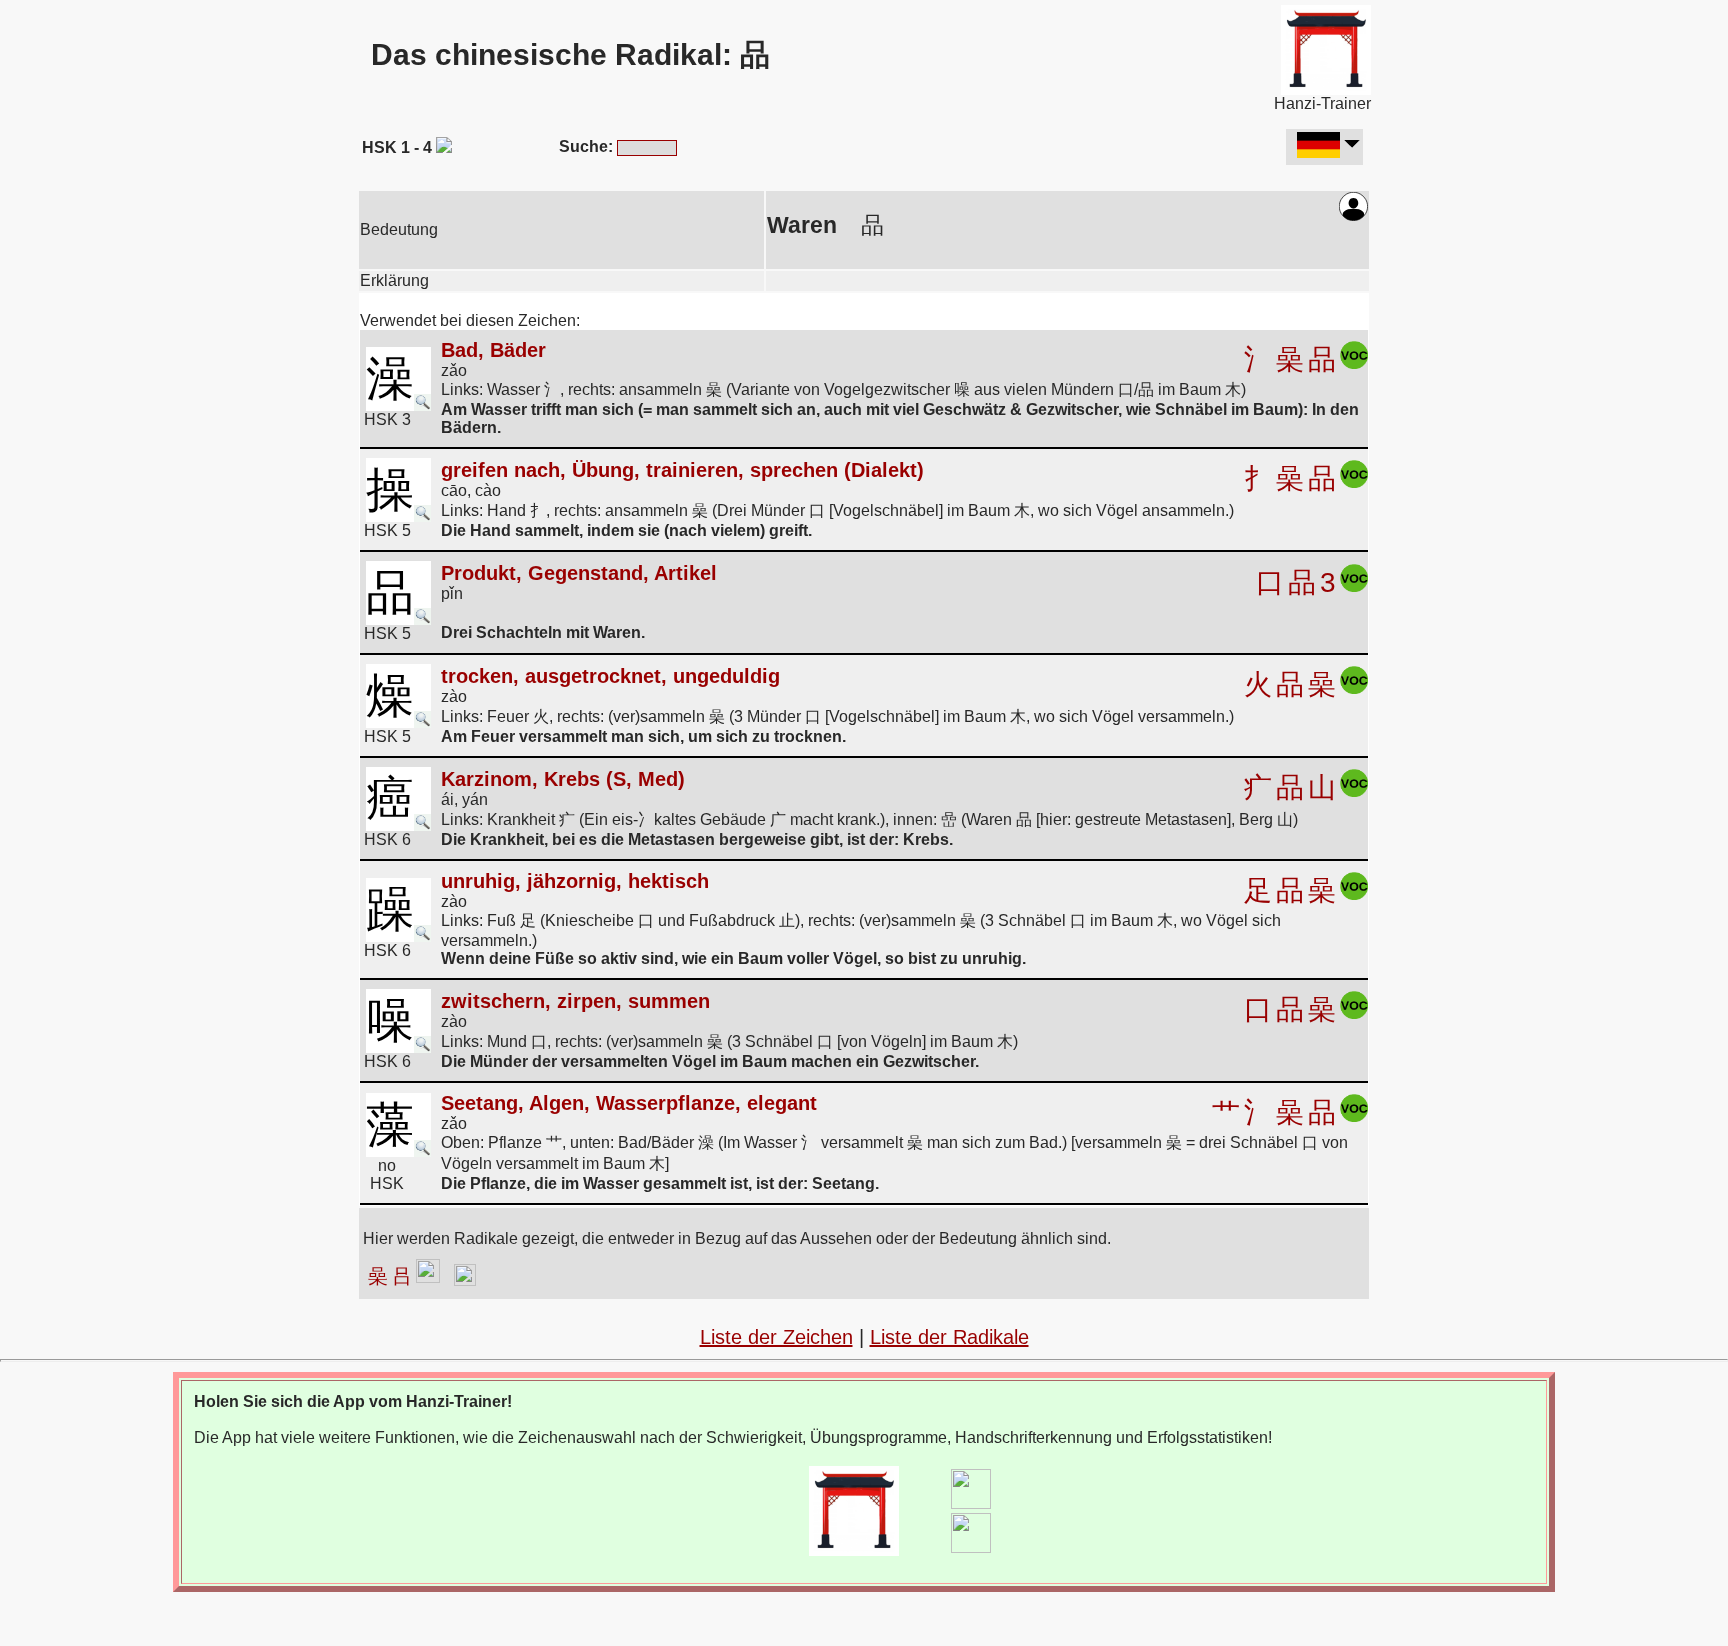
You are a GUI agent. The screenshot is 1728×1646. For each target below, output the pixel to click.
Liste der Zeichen (776, 1337)
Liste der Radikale (949, 1337)
